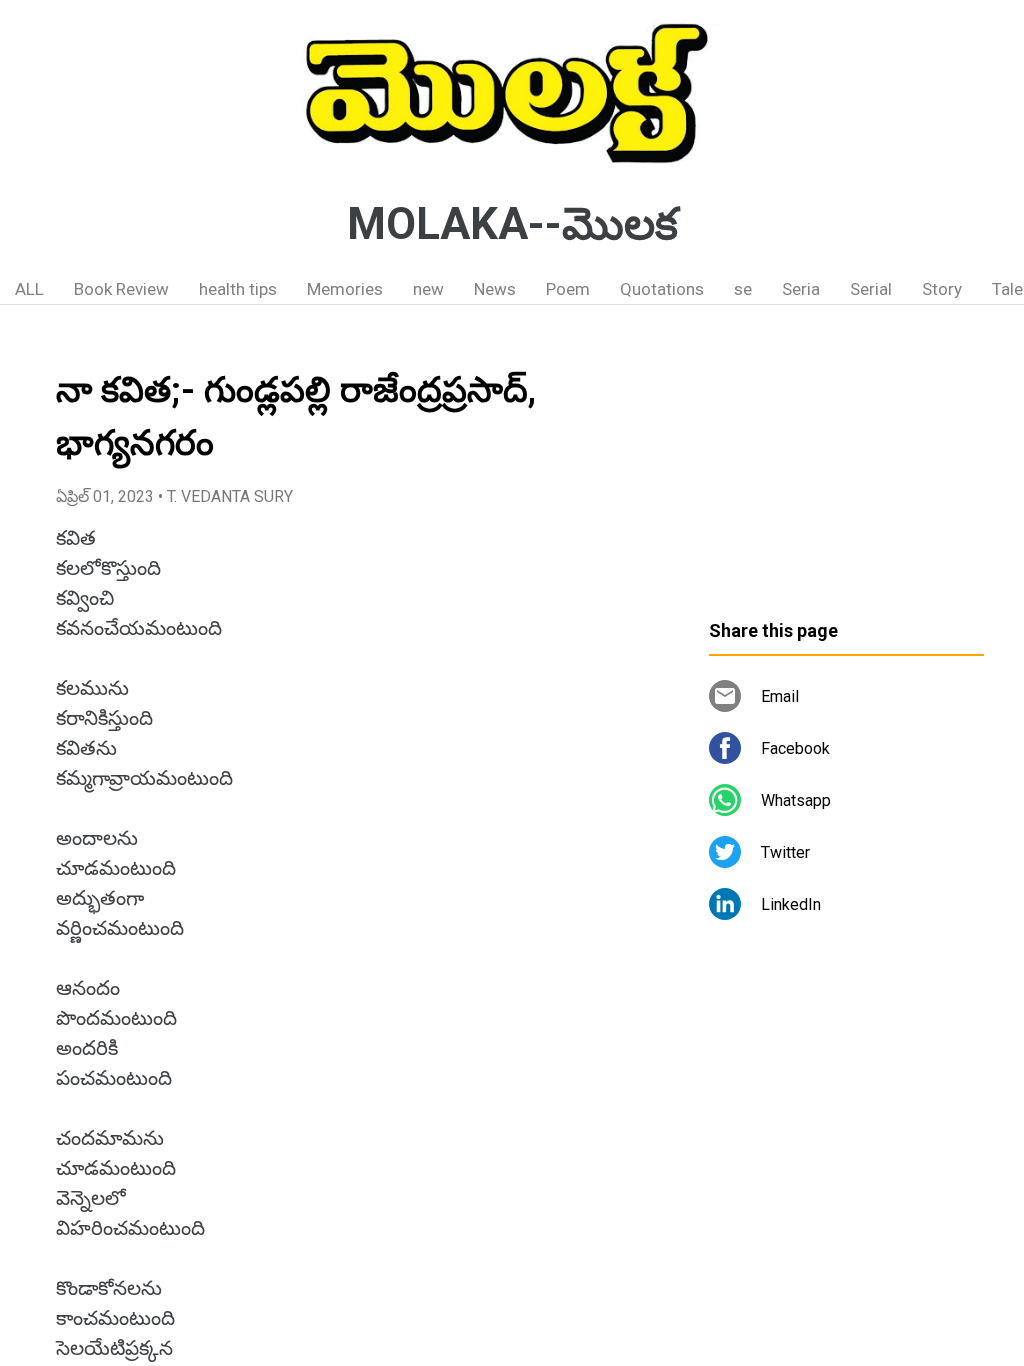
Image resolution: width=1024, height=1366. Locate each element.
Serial (871, 289)
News (495, 289)
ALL (29, 289)
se (743, 289)
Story (942, 289)
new (428, 289)
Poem (568, 289)
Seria (801, 289)
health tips (238, 289)
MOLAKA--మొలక (512, 224)
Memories (345, 289)
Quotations (662, 289)
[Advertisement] (846, 470)
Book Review (121, 289)
